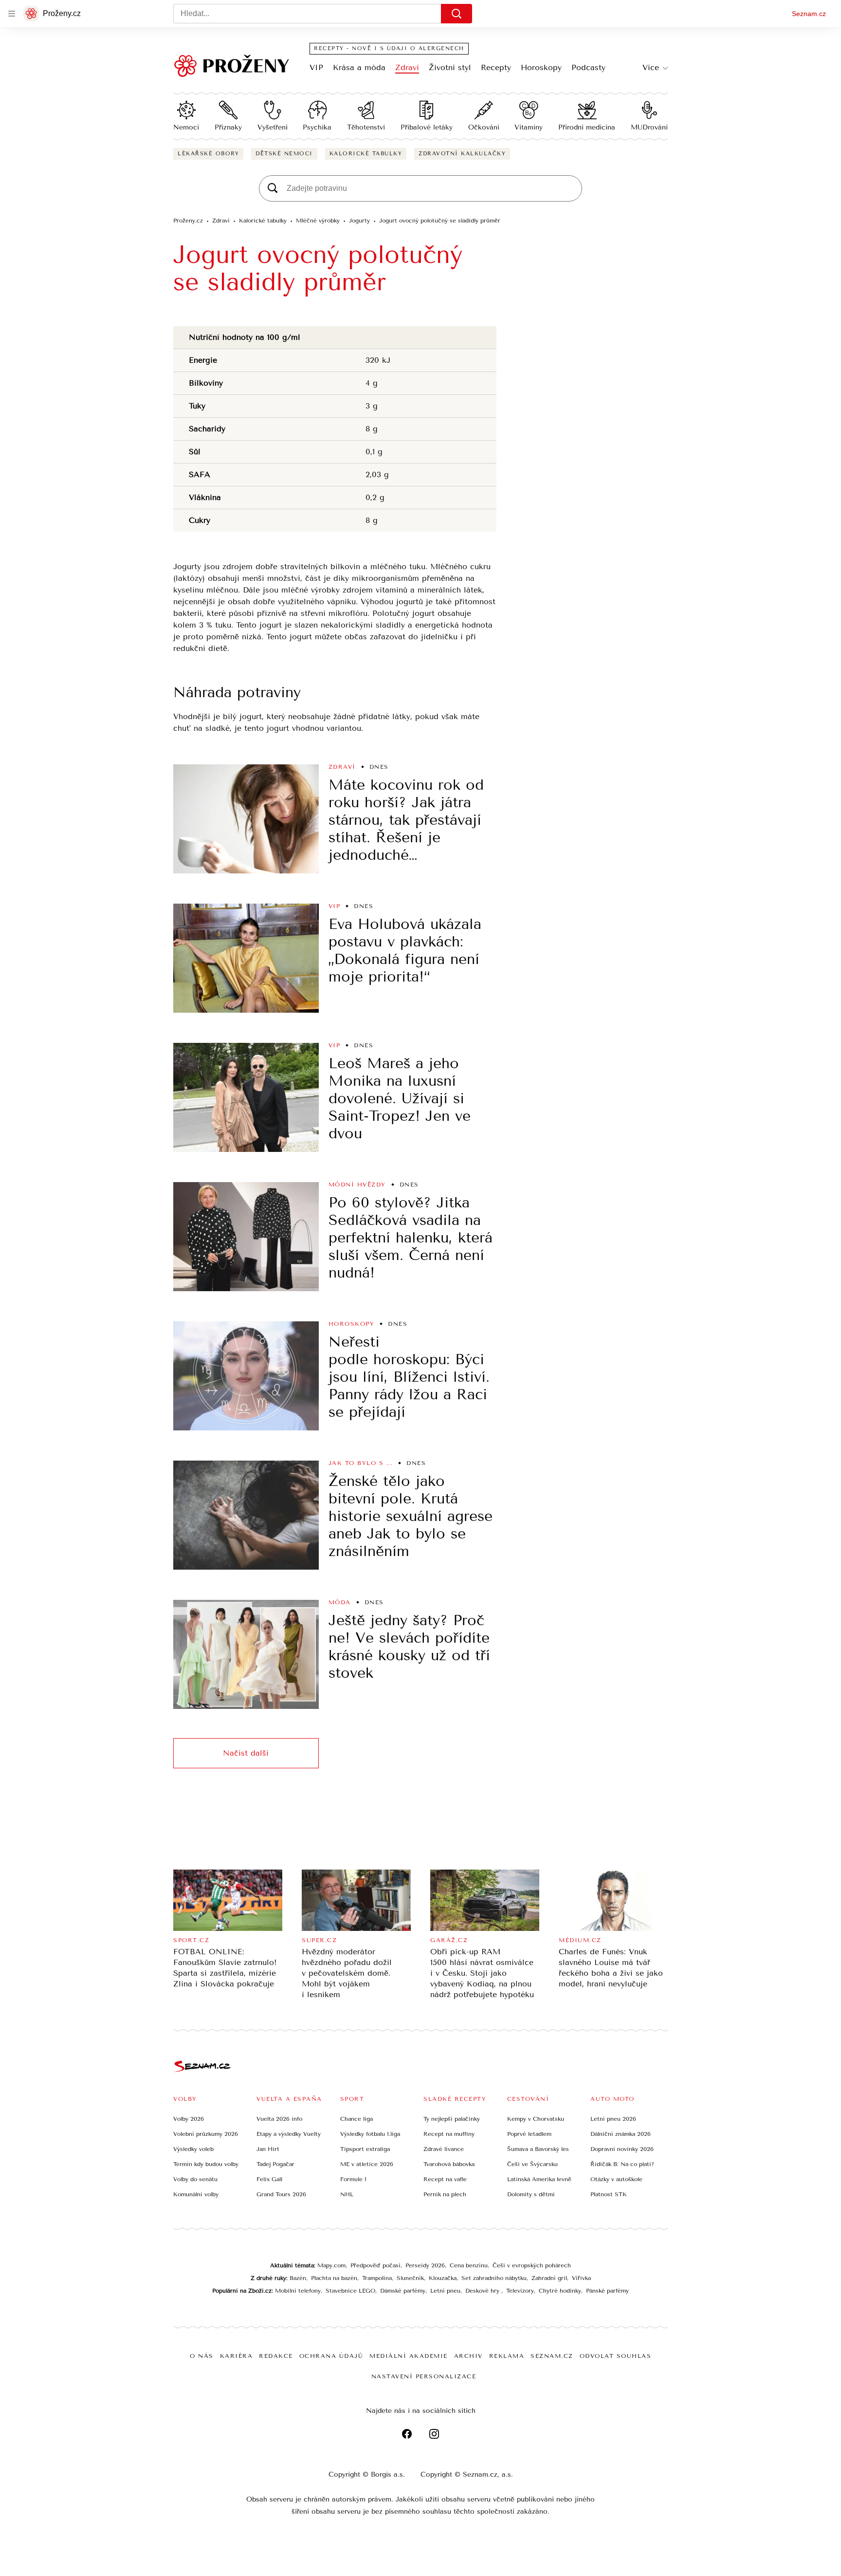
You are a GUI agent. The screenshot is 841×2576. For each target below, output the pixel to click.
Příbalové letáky (427, 127)
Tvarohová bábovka (449, 2164)
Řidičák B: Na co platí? (622, 2164)
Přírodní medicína (587, 127)
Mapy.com (331, 2265)
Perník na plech (445, 2194)
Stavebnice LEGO (350, 2291)
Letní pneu (445, 2291)
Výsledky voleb (193, 2149)
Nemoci (186, 127)
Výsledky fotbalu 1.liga (370, 2134)
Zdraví (407, 67)
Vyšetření (273, 127)
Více (651, 67)
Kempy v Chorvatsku (536, 2119)
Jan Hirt (268, 2149)
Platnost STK (609, 2194)
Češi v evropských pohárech (532, 2265)
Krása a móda (359, 67)
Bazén (298, 2278)
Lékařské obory (208, 154)
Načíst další (246, 1753)
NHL (347, 2194)
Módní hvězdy (357, 1185)
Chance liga (357, 2119)
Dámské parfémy (403, 2291)
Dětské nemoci (284, 154)
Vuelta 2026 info (279, 2119)
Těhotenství (366, 127)
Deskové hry (483, 2291)
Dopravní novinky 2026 (622, 2149)
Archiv (468, 2356)
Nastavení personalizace (424, 2376)
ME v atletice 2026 (367, 2164)
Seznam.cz (809, 14)
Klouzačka (443, 2278)
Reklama (507, 2356)
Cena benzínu (469, 2265)
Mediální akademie (409, 2356)
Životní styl (450, 67)
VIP (316, 67)
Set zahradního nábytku (494, 2278)
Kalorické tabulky (366, 154)
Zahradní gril (549, 2278)
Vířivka (581, 2278)
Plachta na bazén (334, 2278)
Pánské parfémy (607, 2291)
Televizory (520, 2291)
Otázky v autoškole (616, 2179)
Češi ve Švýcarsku (532, 2164)
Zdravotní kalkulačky (462, 154)
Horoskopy (541, 67)
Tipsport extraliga (365, 2149)
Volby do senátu (195, 2179)
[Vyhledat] (457, 14)
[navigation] (12, 14)
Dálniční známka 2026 (621, 2134)
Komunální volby (196, 2194)
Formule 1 (353, 2179)
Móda (340, 1602)
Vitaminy (529, 127)
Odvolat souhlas (616, 2356)
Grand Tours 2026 (281, 2194)
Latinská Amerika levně (539, 2179)
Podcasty (588, 67)
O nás (202, 2356)
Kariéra (237, 2356)
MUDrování (649, 127)
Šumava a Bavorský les (538, 2149)
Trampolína (377, 2278)
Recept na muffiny (449, 2134)
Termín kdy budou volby (206, 2164)
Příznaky (228, 127)
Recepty (496, 67)
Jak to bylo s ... (361, 1463)
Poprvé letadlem (529, 2134)
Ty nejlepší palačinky (452, 2119)
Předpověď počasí (375, 2265)
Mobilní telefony (298, 2291)
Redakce (276, 2356)
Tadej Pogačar (275, 2164)
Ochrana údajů (331, 2356)
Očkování (484, 127)
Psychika (317, 127)
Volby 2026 (189, 2119)
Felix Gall (269, 2179)
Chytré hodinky (560, 2291)
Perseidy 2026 (425, 2265)
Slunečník (410, 2278)
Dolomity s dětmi (531, 2194)
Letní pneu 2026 (613, 2119)
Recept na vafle (445, 2179)
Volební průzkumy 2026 (206, 2134)
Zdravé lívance (444, 2149)
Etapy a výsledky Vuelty (289, 2134)
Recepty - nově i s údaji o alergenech (389, 48)
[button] (246, 819)
